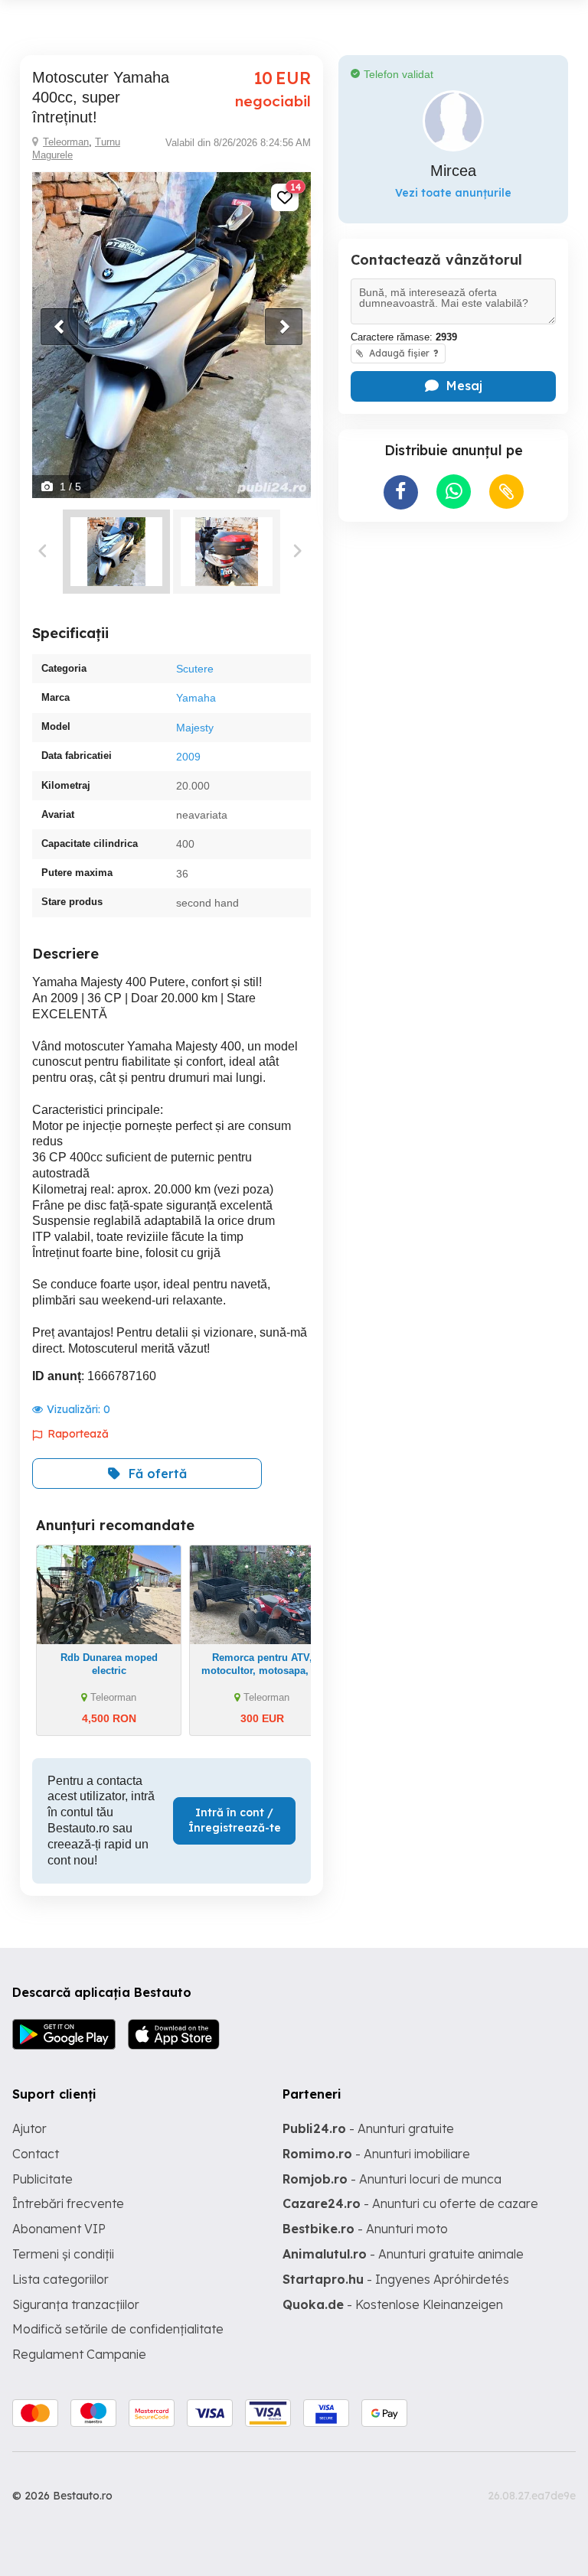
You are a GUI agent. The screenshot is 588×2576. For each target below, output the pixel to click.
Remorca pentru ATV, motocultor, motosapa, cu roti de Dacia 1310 (262, 1671)
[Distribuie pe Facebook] (401, 492)
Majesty (195, 728)
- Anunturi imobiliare (376, 2154)
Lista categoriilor (60, 2279)
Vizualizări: (78, 1409)
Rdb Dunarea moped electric (109, 1664)
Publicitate (42, 2179)
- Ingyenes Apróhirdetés (396, 2279)
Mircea (453, 171)
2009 (188, 757)
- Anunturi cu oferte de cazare (410, 2203)
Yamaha (196, 698)
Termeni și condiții (63, 2254)
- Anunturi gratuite (368, 2128)
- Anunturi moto (365, 2229)
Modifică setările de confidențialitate (118, 2329)
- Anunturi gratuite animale (403, 2254)
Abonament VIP (59, 2229)
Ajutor (29, 2128)
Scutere (195, 669)
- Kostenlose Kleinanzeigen (393, 2304)
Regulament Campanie (79, 2354)
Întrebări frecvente (68, 2203)
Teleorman (66, 142)
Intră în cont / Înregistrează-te (235, 1820)
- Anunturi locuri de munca (392, 2179)
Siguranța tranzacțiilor (76, 2304)
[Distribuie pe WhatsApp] (454, 492)
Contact (36, 2154)
